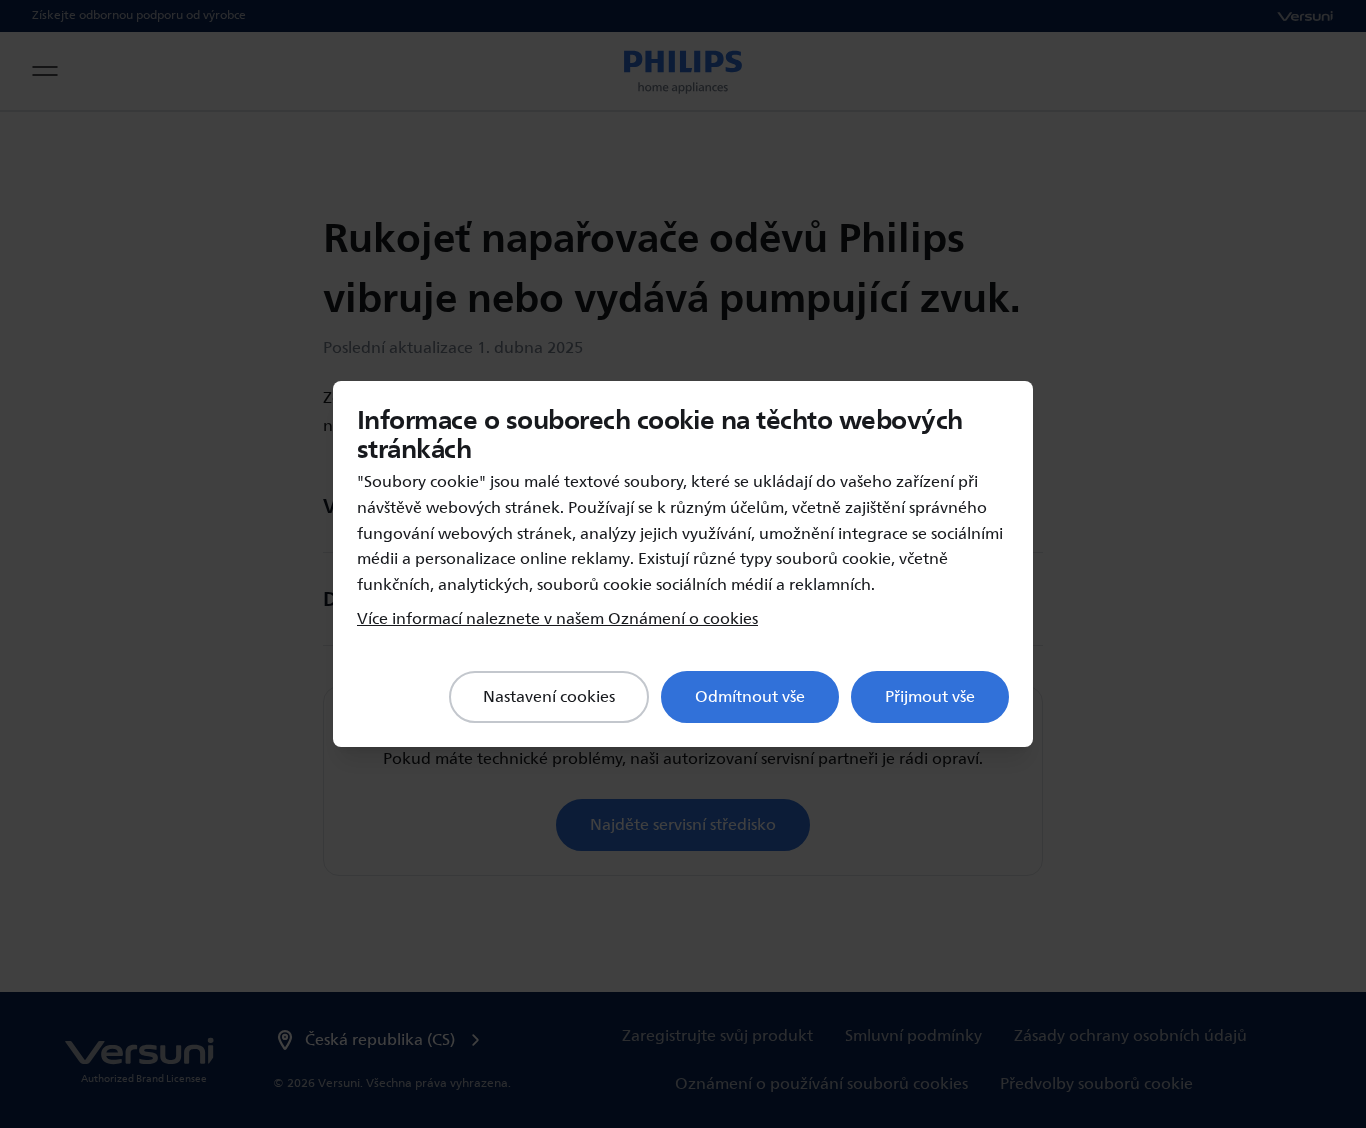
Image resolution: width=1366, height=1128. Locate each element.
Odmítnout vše (750, 697)
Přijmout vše (930, 697)
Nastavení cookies (549, 697)
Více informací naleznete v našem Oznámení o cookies (557, 619)
